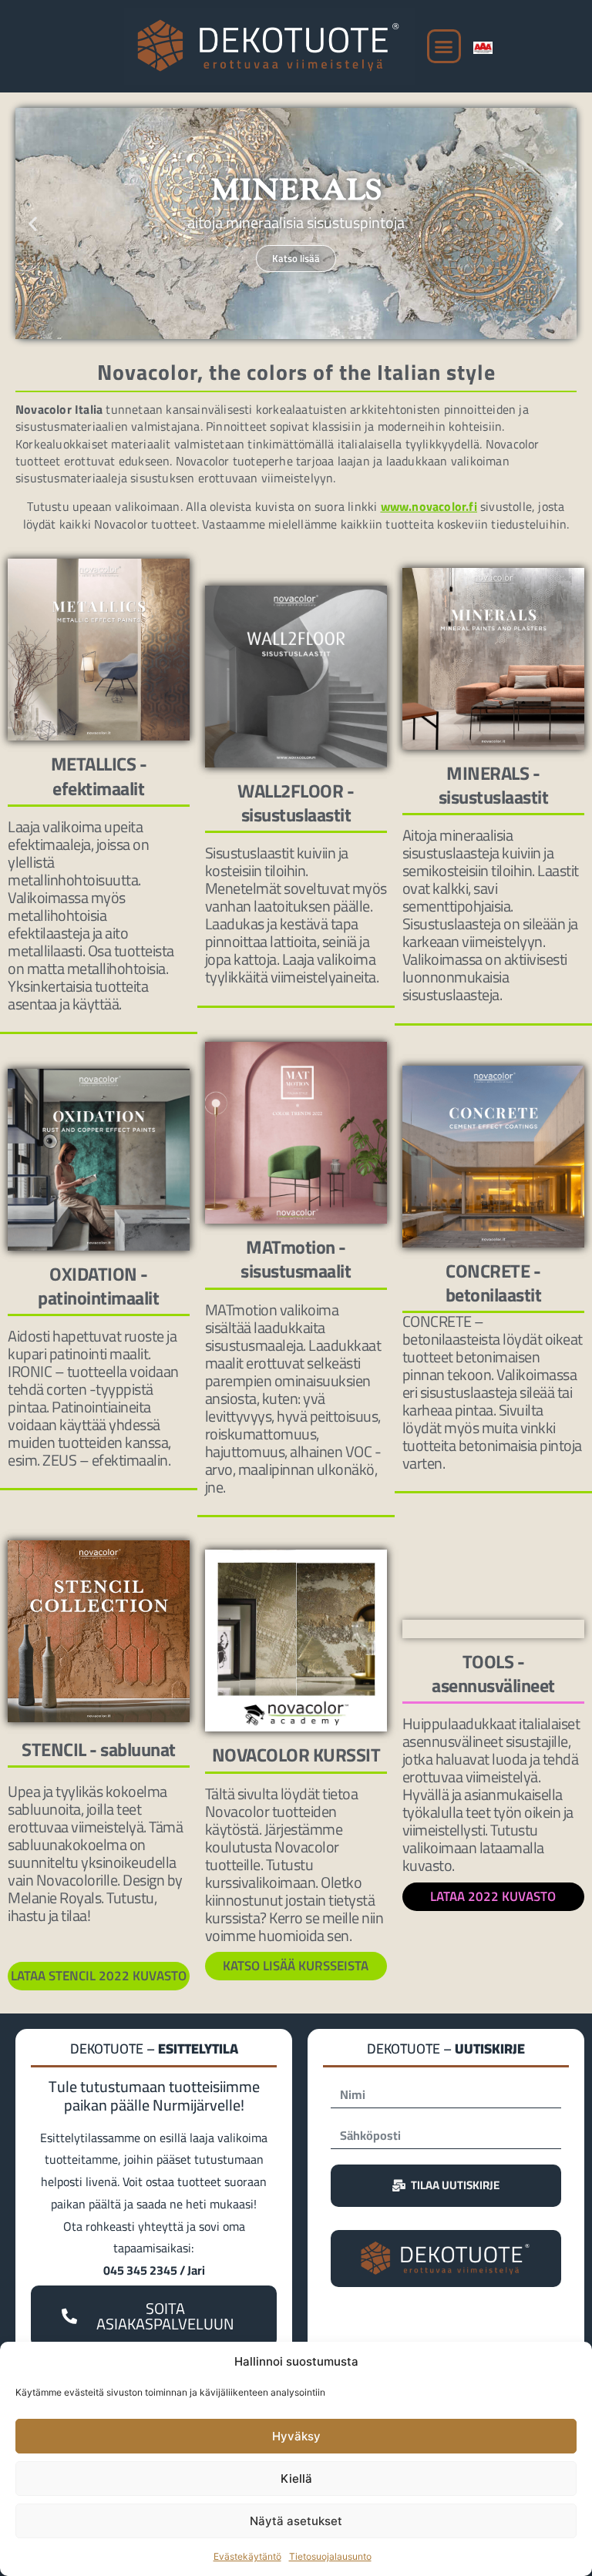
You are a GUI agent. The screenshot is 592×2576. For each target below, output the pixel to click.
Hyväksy (296, 2436)
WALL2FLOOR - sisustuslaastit (296, 803)
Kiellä (296, 2479)
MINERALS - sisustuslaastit (494, 785)
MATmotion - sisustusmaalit (296, 1259)
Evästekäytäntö (247, 2556)
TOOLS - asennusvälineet (493, 1673)
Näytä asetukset (296, 2521)
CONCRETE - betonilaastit (494, 1283)
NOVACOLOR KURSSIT (296, 1755)
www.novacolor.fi (429, 506)
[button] (444, 46)
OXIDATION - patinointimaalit (98, 1286)
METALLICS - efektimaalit (99, 776)
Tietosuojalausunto (330, 2556)
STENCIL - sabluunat (99, 1749)
